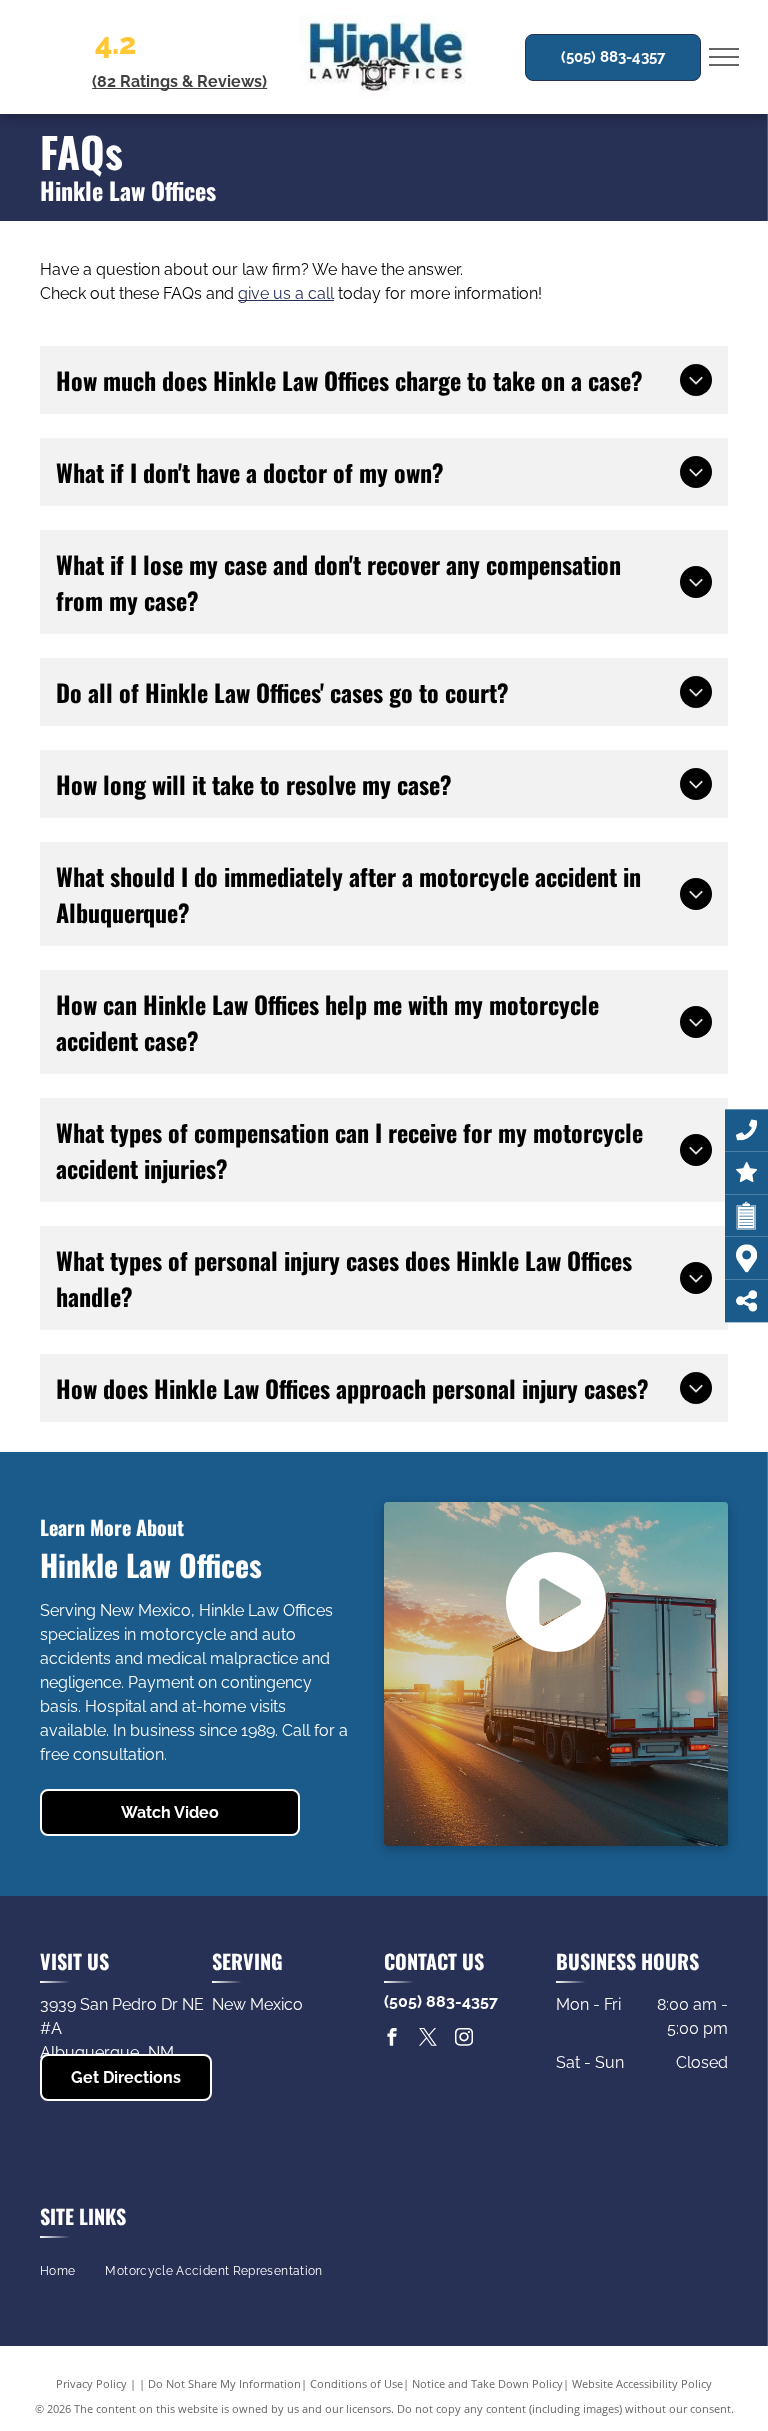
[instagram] (464, 2039)
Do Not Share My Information (224, 2383)
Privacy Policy (91, 2383)
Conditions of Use (356, 2383)
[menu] (724, 57)
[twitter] (428, 2039)
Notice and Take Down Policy (487, 2383)
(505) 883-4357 (441, 2001)
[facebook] (392, 2039)
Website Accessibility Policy (642, 2383)
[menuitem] (57, 2270)
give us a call (286, 293)
